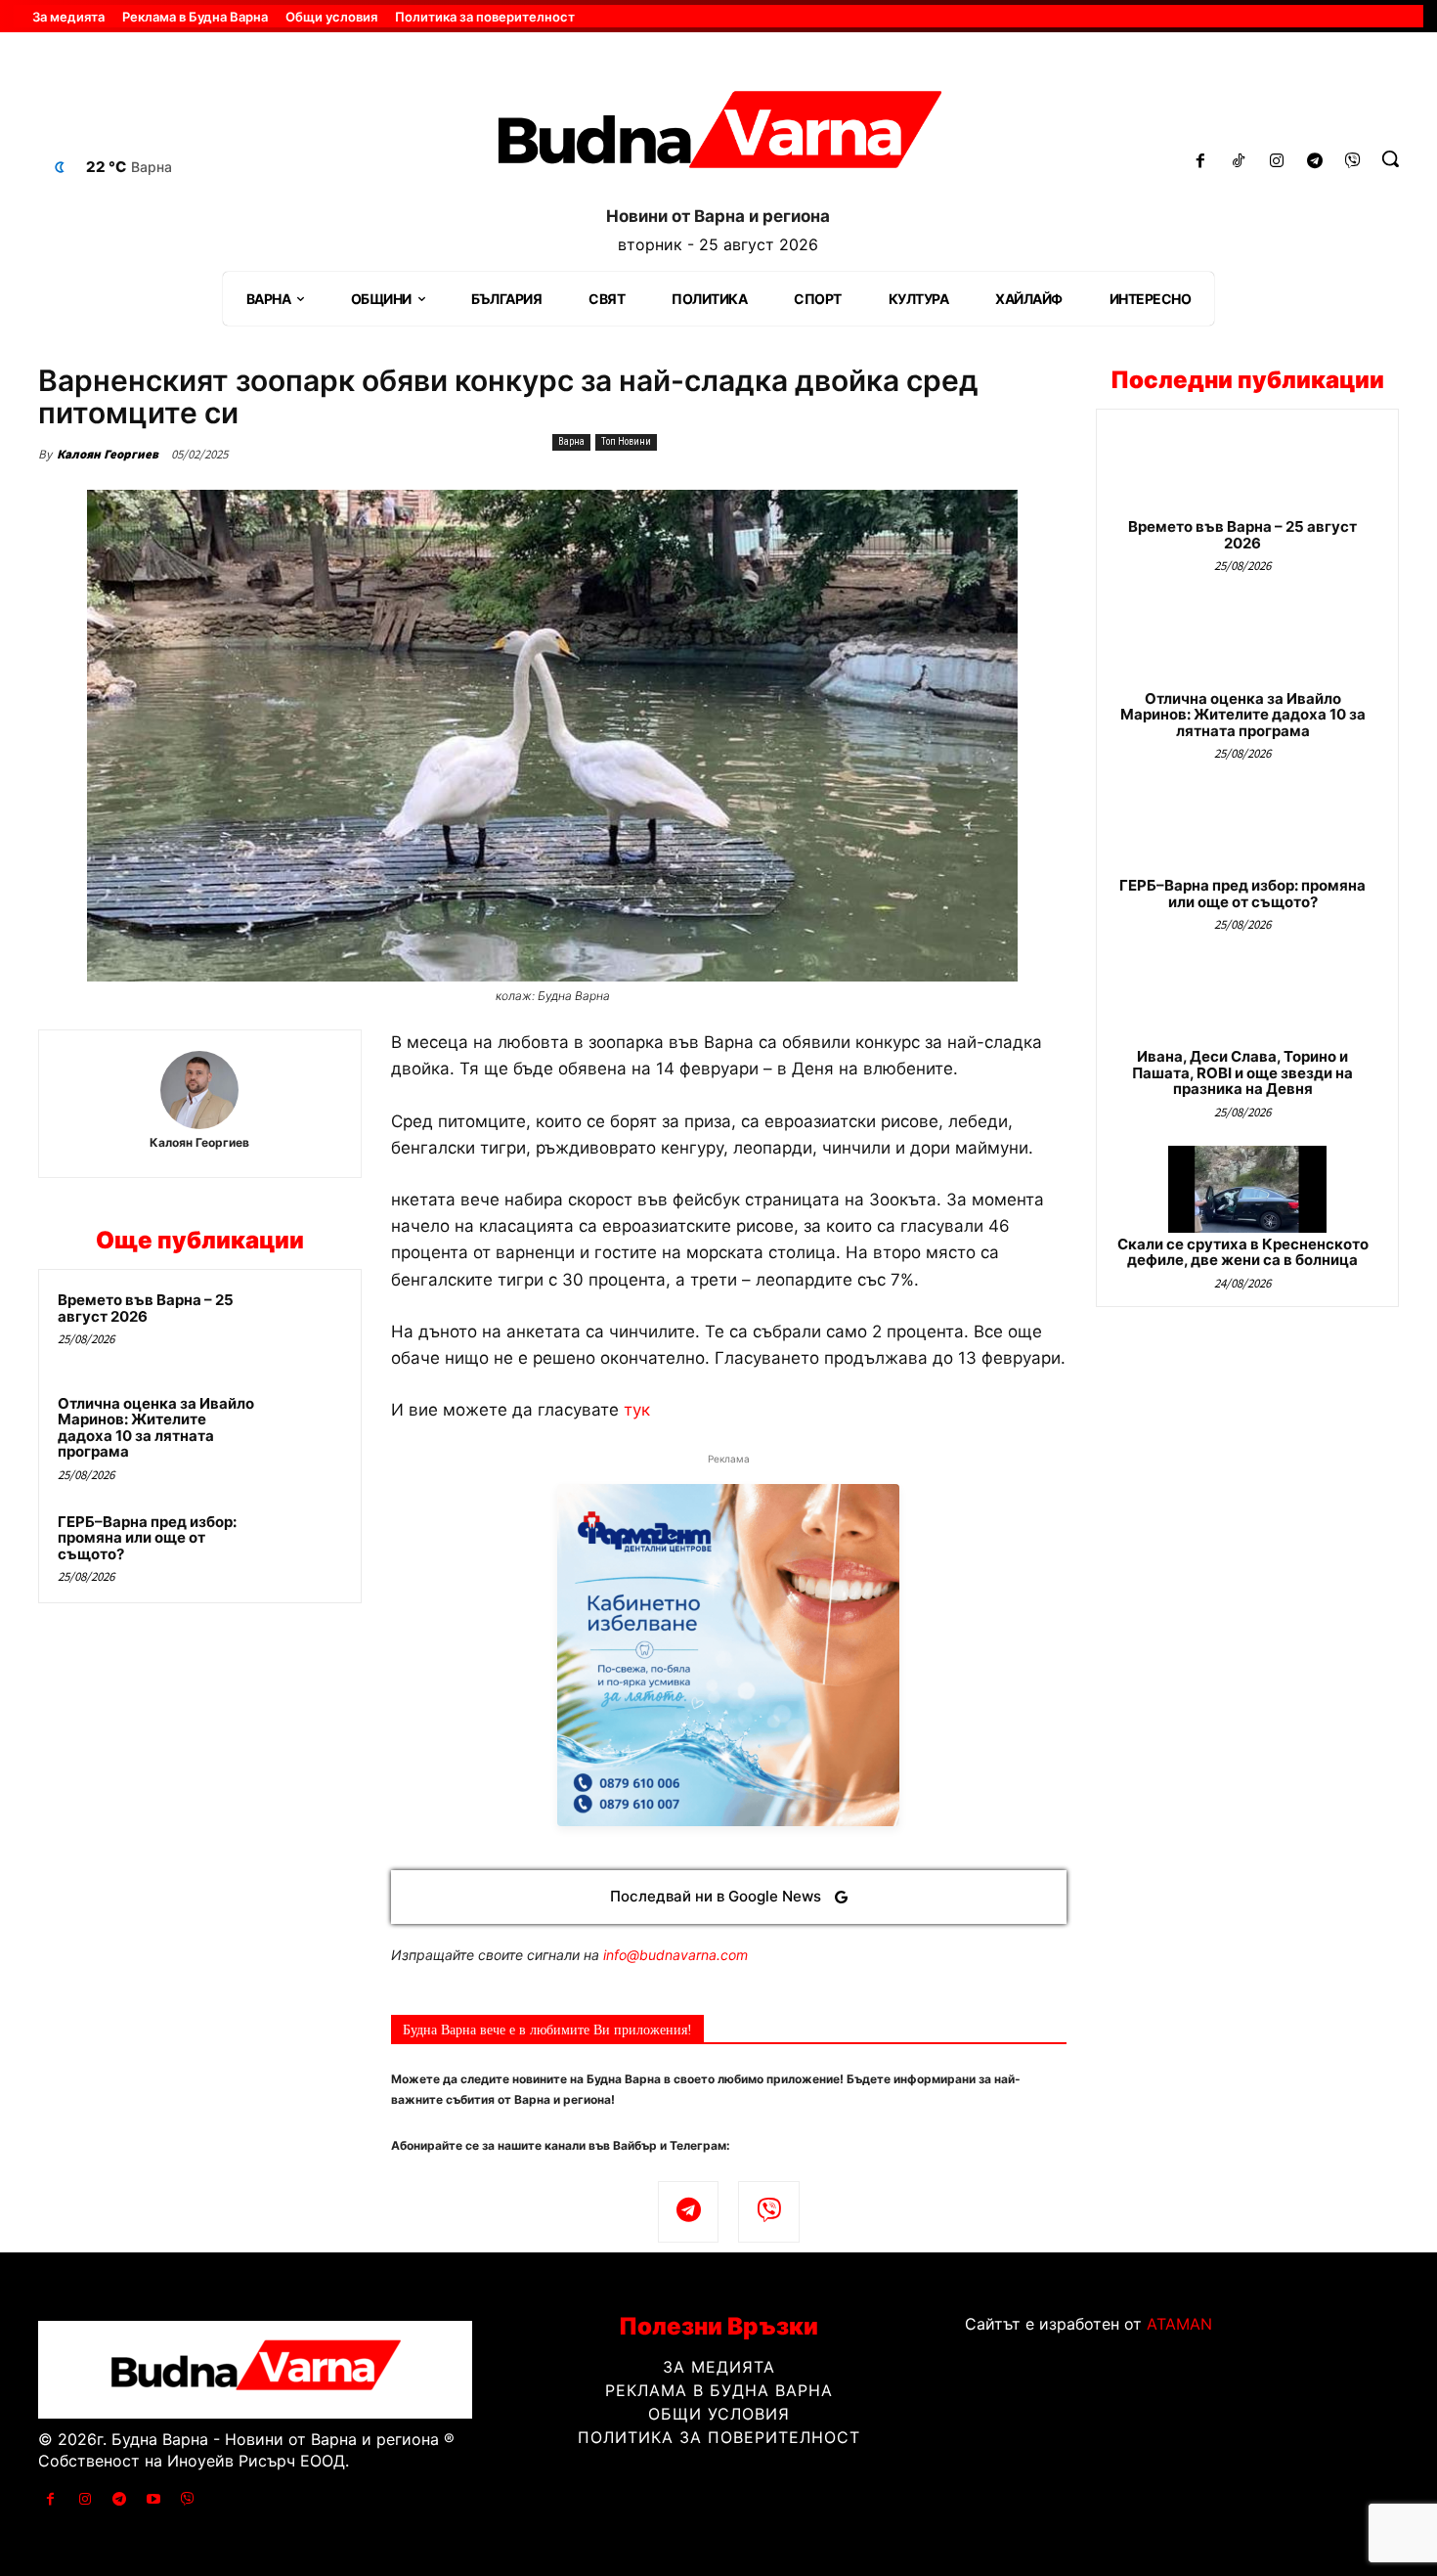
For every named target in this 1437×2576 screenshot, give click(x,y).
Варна (571, 441)
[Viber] (1352, 162)
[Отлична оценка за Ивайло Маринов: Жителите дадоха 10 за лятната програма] (305, 1429)
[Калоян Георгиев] (199, 1090)
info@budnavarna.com (675, 1955)
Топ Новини (626, 441)
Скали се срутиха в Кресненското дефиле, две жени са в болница (1243, 1252)
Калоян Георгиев (108, 454)
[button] (1390, 158)
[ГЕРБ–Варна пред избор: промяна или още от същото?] (305, 1548)
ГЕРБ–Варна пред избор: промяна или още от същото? (147, 1538)
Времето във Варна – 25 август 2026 (146, 1308)
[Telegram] (1314, 162)
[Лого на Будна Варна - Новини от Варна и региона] (719, 137)
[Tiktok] (1239, 162)
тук (637, 1410)
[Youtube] (154, 2499)
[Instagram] (1277, 162)
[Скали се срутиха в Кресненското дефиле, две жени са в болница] (1247, 1189)
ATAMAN (1179, 2324)
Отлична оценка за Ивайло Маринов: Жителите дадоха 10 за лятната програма (156, 1428)
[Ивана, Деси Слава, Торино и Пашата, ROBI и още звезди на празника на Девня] (1247, 1002)
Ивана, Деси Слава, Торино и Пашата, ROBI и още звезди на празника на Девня (1242, 1072)
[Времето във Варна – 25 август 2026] (305, 1326)
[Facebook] (1201, 162)
